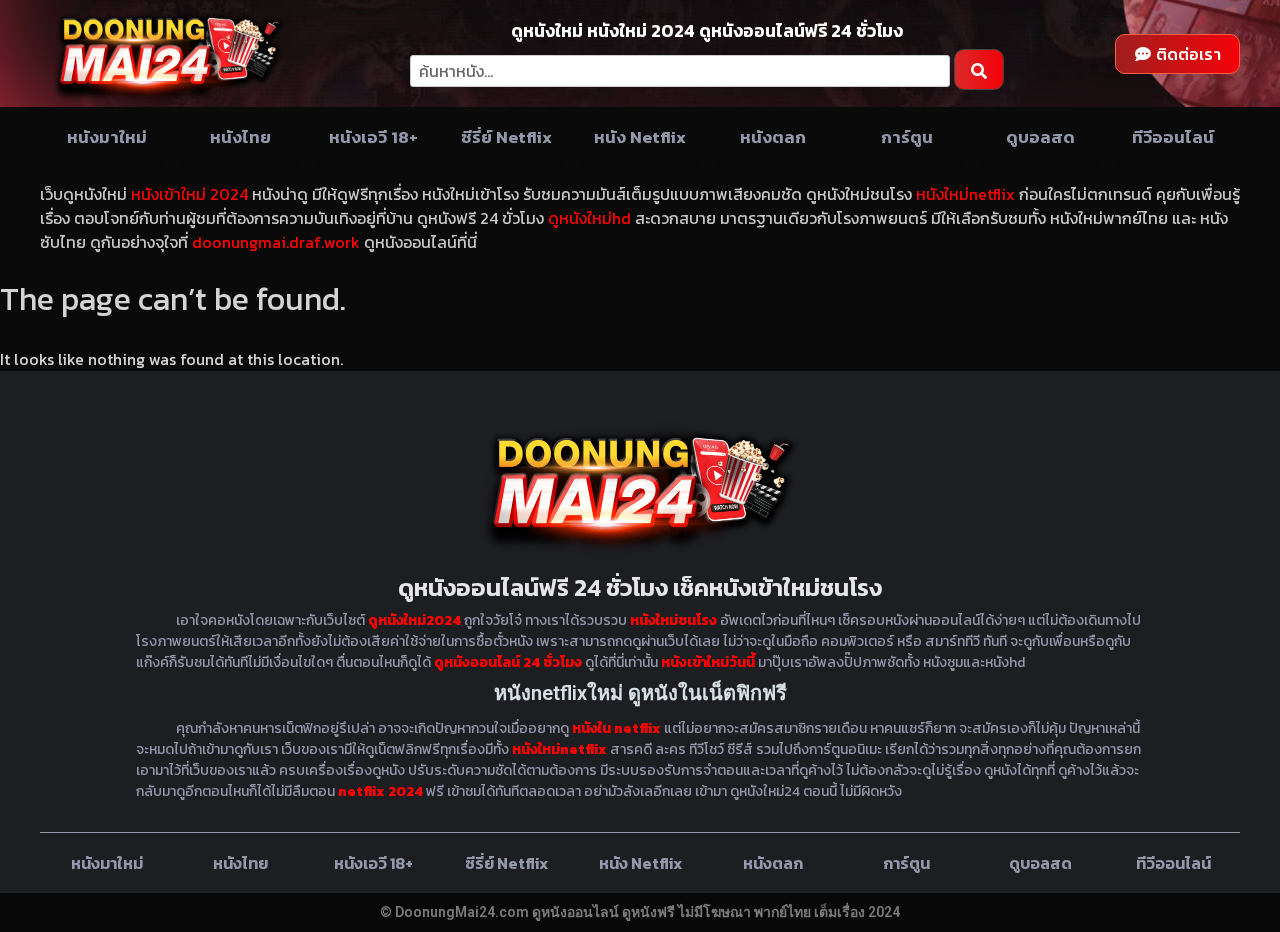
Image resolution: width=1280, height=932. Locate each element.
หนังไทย (240, 137)
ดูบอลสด (1040, 137)
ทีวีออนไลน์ (1173, 137)
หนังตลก (773, 137)
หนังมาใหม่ (107, 137)
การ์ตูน (907, 137)
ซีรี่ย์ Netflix (506, 137)
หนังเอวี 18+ (373, 137)
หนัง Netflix (640, 137)
